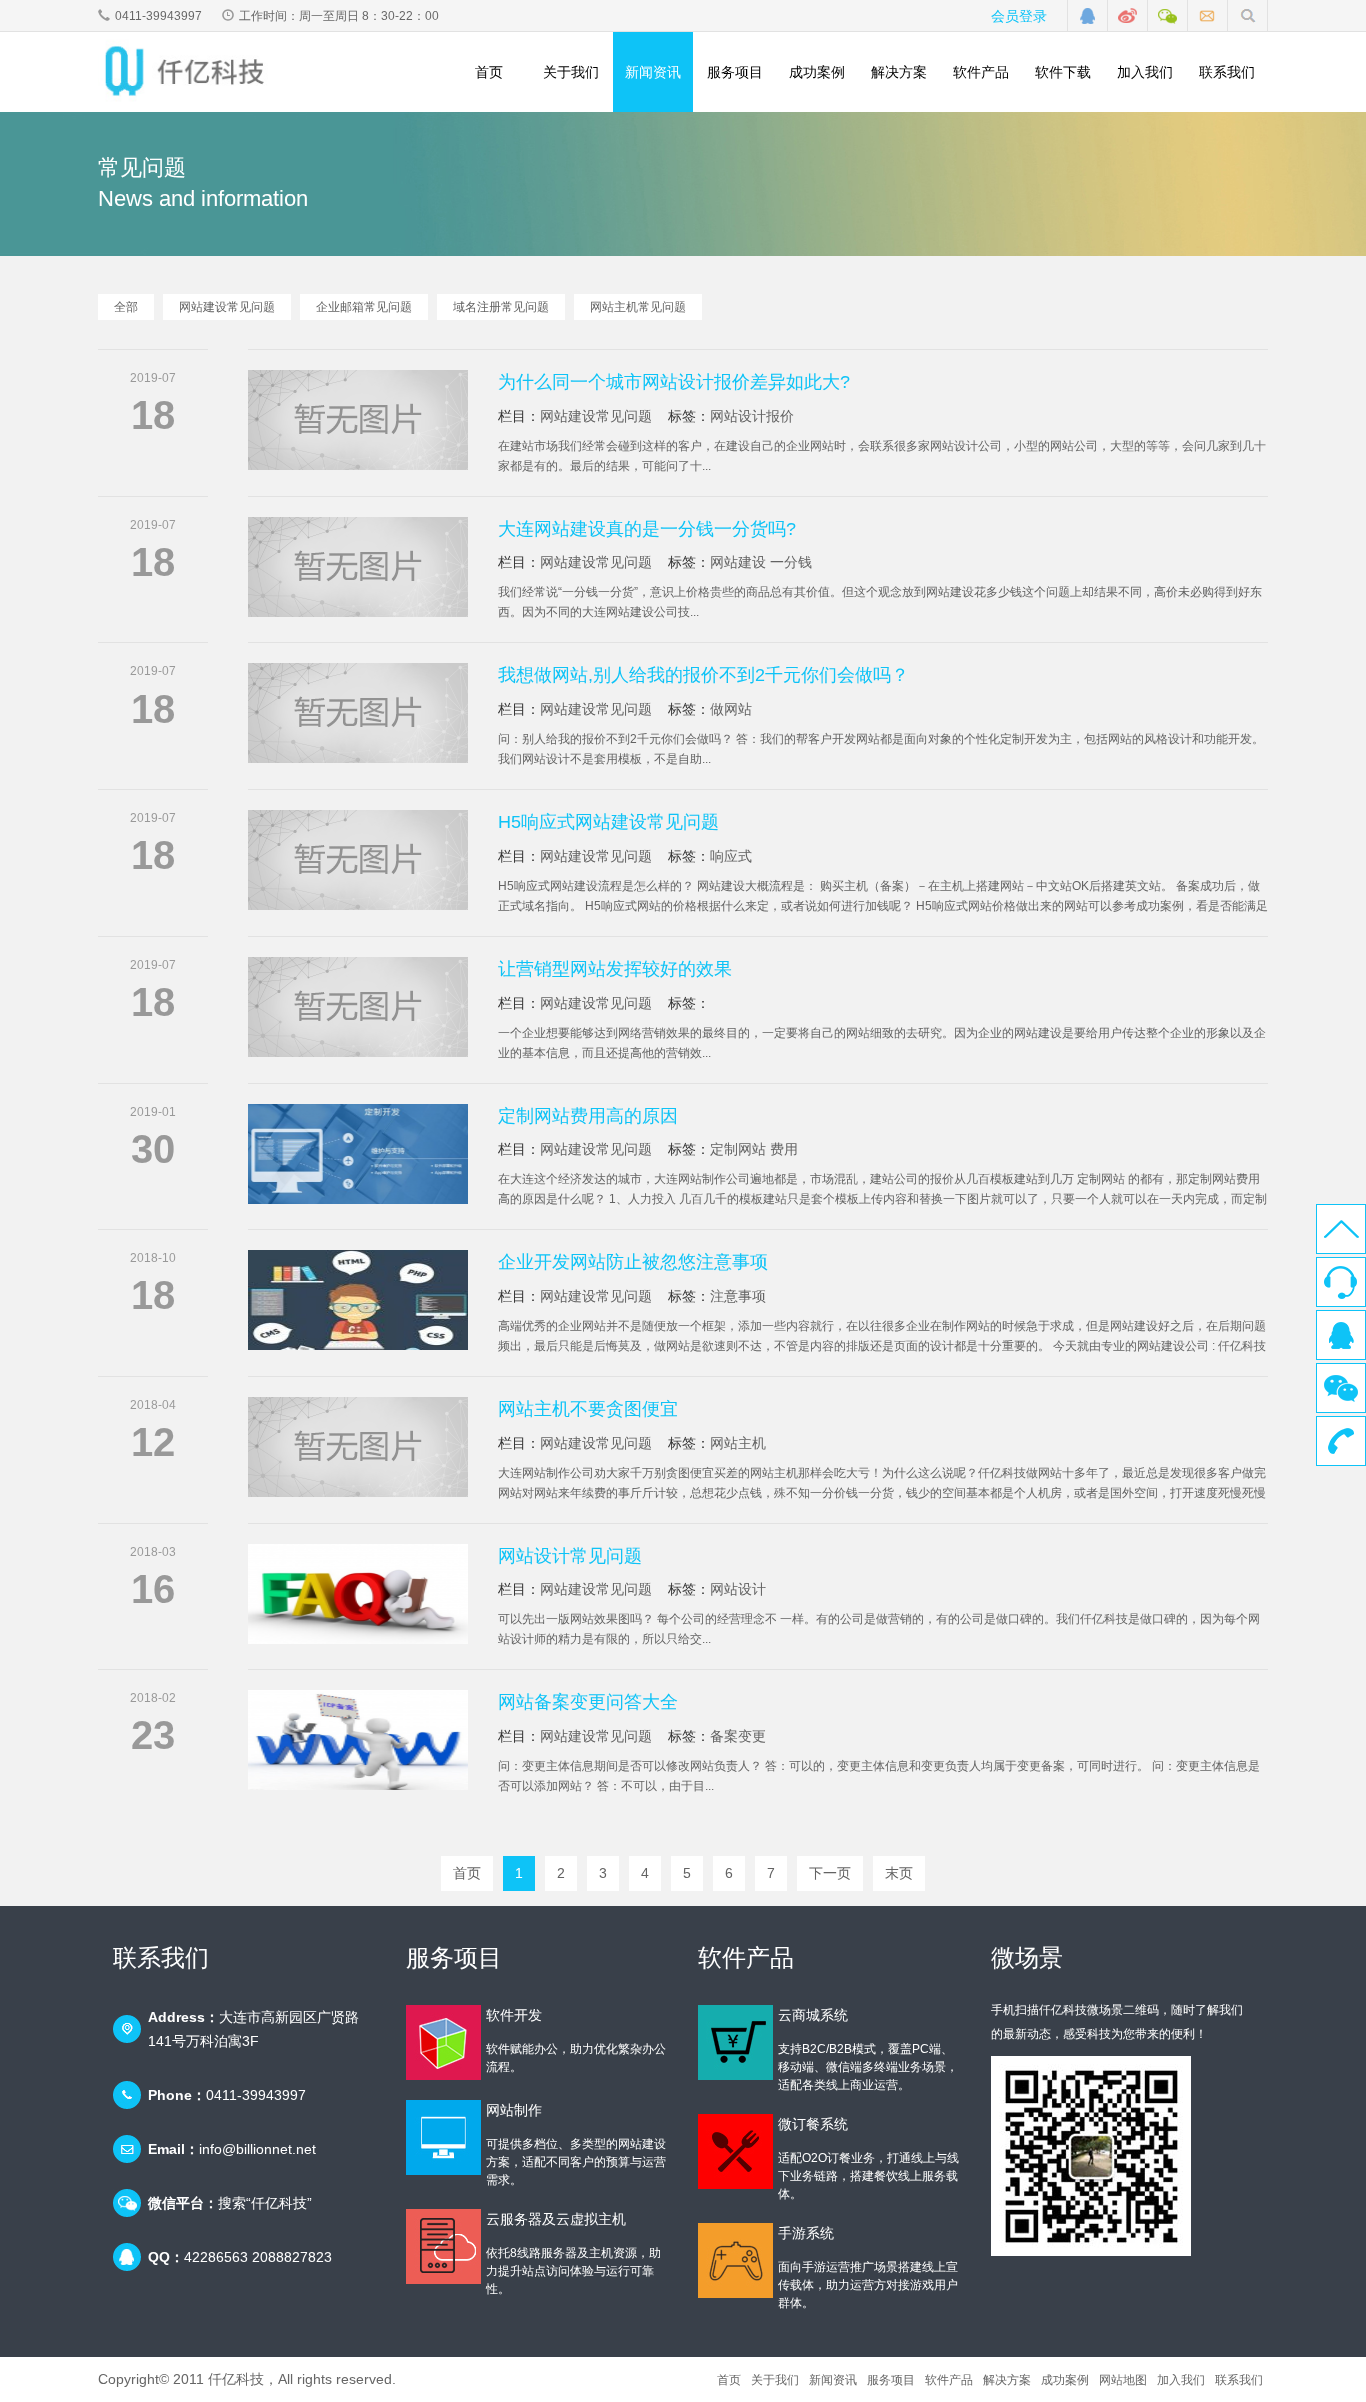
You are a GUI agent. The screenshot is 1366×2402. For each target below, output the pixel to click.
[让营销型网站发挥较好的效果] (358, 1007)
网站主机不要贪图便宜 (588, 1409)
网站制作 (514, 2110)
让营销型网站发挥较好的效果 (615, 969)
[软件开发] (443, 2042)
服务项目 (735, 72)
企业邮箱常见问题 (364, 307)
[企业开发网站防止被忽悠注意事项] (358, 1300)
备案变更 (738, 1736)
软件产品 (981, 72)
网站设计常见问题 (570, 1556)
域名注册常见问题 (501, 307)
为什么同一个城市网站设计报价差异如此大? (674, 382)
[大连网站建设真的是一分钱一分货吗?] (358, 567)
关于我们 (571, 72)
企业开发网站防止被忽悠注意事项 (633, 1262)
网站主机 (738, 1443)
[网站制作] (443, 2137)
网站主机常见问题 (638, 307)
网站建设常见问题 (227, 307)
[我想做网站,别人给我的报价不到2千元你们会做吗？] (358, 713)
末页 (899, 1873)
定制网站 (738, 1149)
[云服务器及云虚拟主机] (443, 2246)
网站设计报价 (752, 416)
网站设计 (738, 1589)
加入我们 (1145, 72)
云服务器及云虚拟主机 (556, 2219)
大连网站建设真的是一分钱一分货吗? (647, 529)
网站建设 (738, 562)
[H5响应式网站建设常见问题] (358, 860)
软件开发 (514, 2015)
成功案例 (817, 72)
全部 (126, 307)
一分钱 (791, 562)
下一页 (830, 1873)
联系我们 (1227, 72)
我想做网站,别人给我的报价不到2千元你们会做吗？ (703, 675)
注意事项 (738, 1296)
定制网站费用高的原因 (588, 1116)
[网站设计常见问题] (358, 1594)
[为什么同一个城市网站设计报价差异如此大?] (358, 420)
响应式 (731, 856)
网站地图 (1123, 2380)
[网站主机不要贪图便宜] (358, 1447)
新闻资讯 (653, 72)
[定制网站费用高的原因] (358, 1154)
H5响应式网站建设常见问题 (608, 822)
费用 (784, 1149)
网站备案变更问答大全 (588, 1702)
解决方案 (899, 72)
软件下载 (1063, 72)
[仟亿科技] (191, 71)
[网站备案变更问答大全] (358, 1740)
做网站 (731, 709)
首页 (489, 72)
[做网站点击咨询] (1088, 16)
